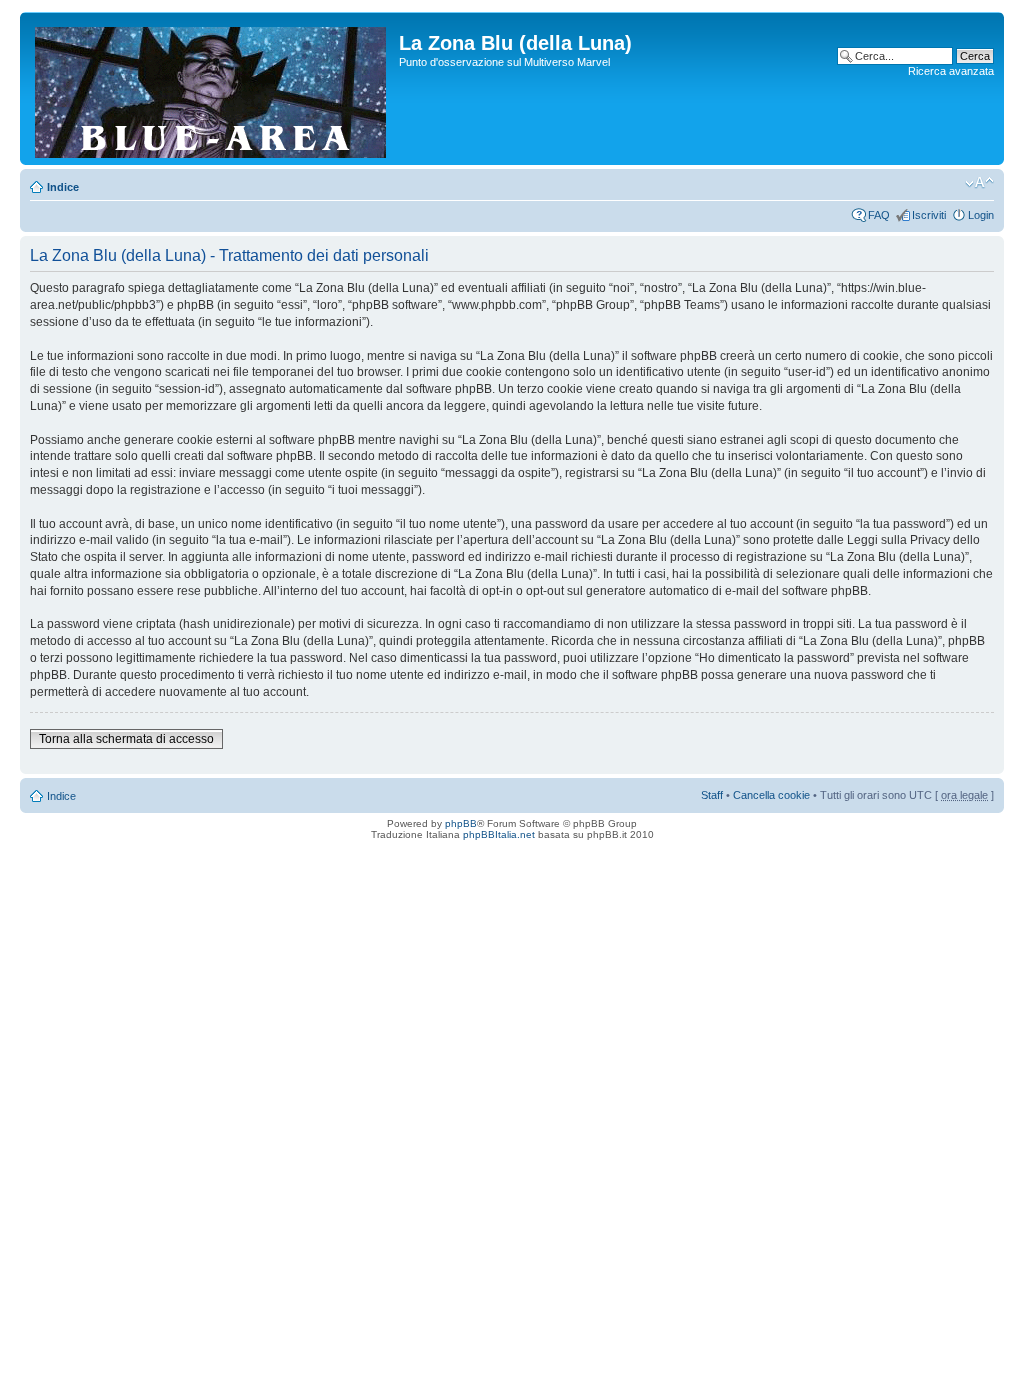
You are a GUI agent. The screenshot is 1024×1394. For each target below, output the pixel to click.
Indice (63, 187)
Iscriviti (929, 215)
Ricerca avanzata (951, 71)
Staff (712, 795)
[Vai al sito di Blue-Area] (212, 88)
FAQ (879, 215)
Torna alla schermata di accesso (126, 739)
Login (981, 215)
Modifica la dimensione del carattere (979, 183)
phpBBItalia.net (499, 834)
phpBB (461, 823)
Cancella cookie (771, 795)
